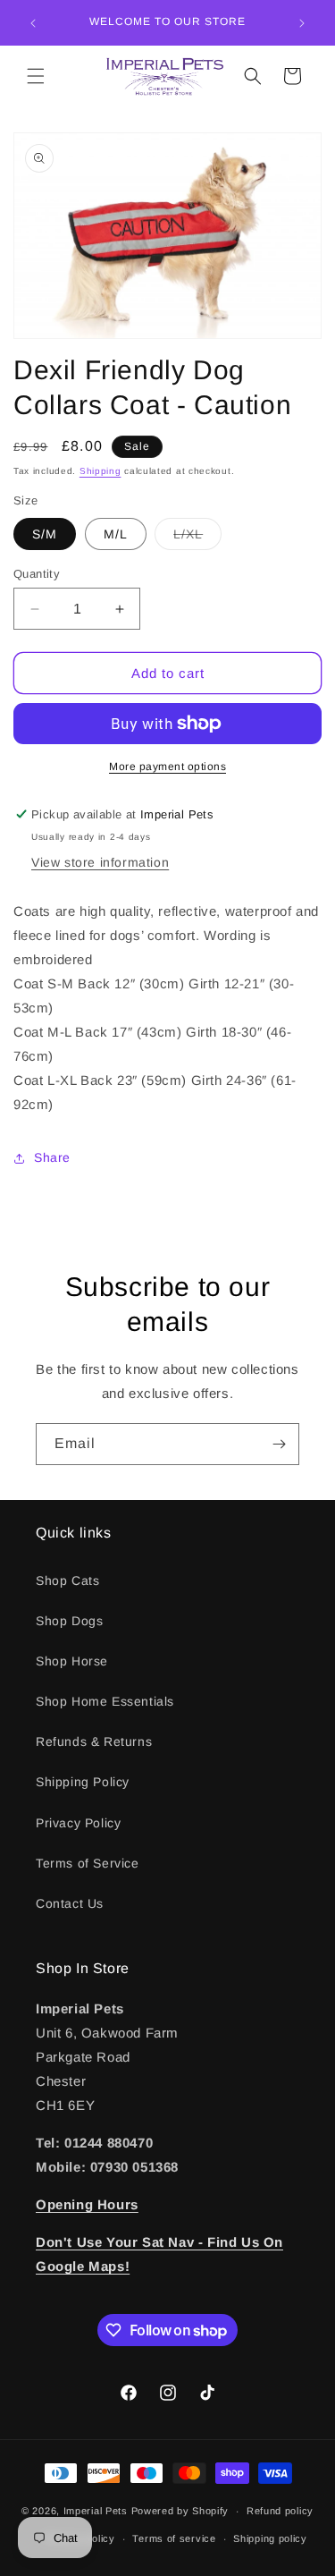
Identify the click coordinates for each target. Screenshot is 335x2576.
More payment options (167, 767)
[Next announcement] (302, 23)
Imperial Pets (96, 2511)
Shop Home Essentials (105, 1701)
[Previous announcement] (33, 23)
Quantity (37, 574)
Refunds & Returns (94, 1741)
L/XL (197, 538)
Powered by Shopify (180, 2511)
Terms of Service (88, 1863)
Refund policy (280, 2511)
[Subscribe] (279, 1444)
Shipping (100, 471)
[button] (36, 76)
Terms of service (174, 2538)
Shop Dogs (69, 1621)
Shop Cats (67, 1580)
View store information (100, 862)
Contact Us (70, 1903)
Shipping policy (270, 2538)
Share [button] (52, 1157)
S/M (45, 534)
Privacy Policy (78, 1823)
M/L (116, 534)
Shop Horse (72, 1661)
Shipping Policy (83, 1782)
